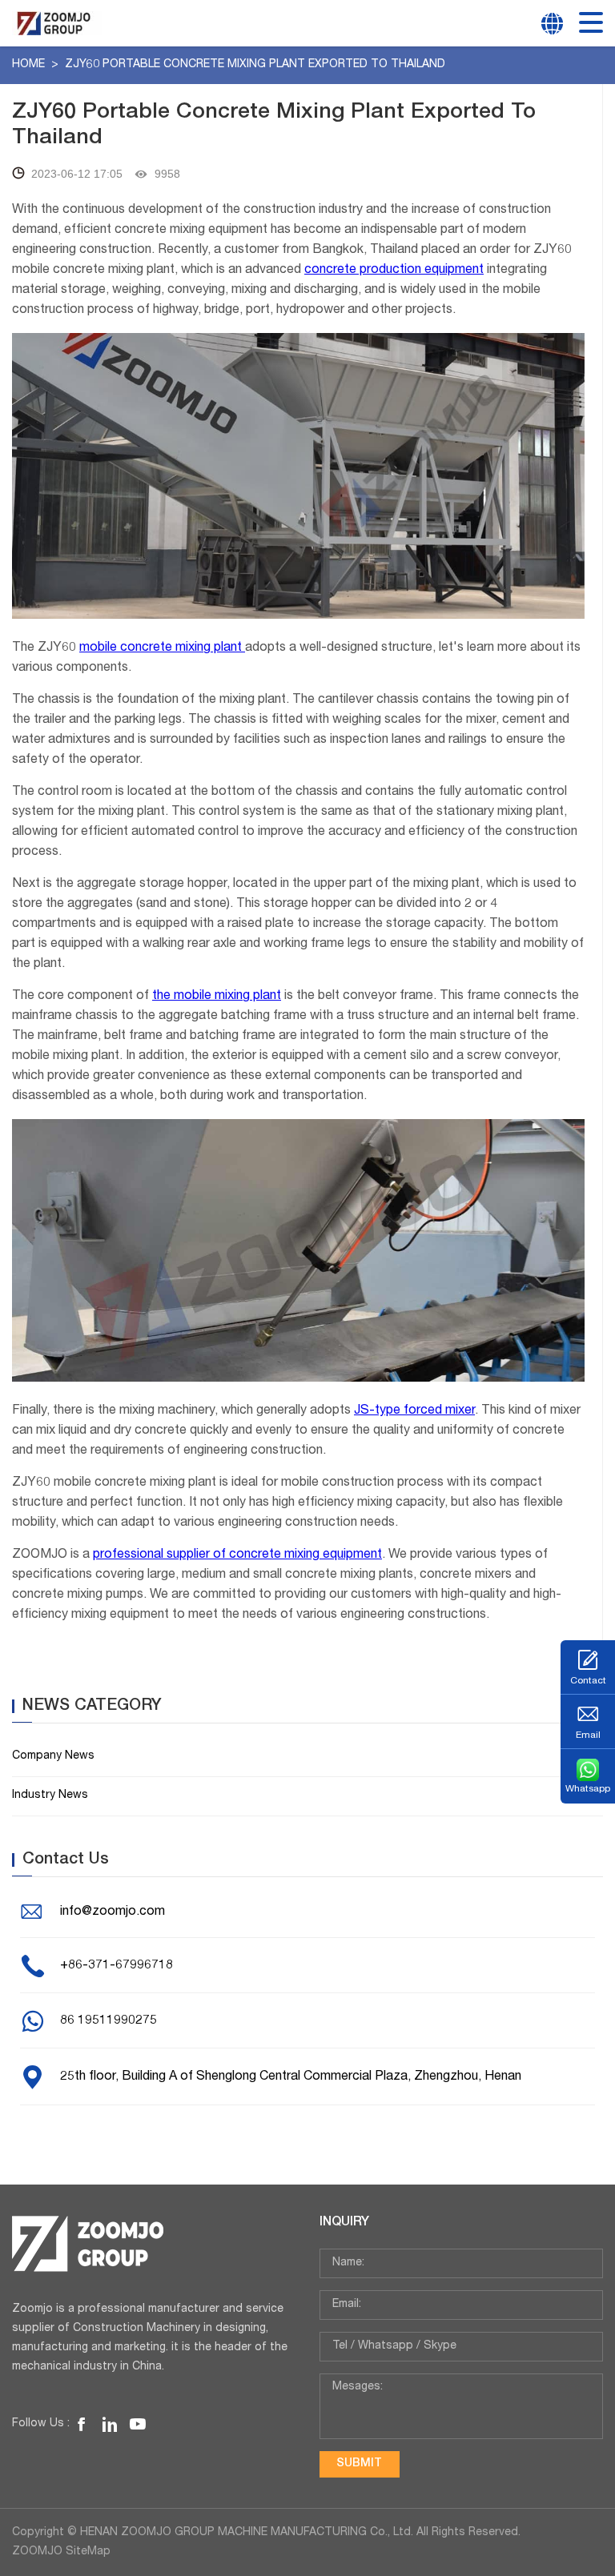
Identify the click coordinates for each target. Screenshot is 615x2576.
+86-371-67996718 (117, 1966)
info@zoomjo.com (113, 1912)
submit (359, 2464)
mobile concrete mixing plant (162, 648)
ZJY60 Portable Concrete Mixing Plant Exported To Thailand (255, 65)
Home (30, 65)
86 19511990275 (109, 2021)
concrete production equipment (394, 271)
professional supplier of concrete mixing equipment (237, 1555)
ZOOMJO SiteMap (61, 2552)
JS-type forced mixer (414, 1411)
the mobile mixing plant (217, 997)
